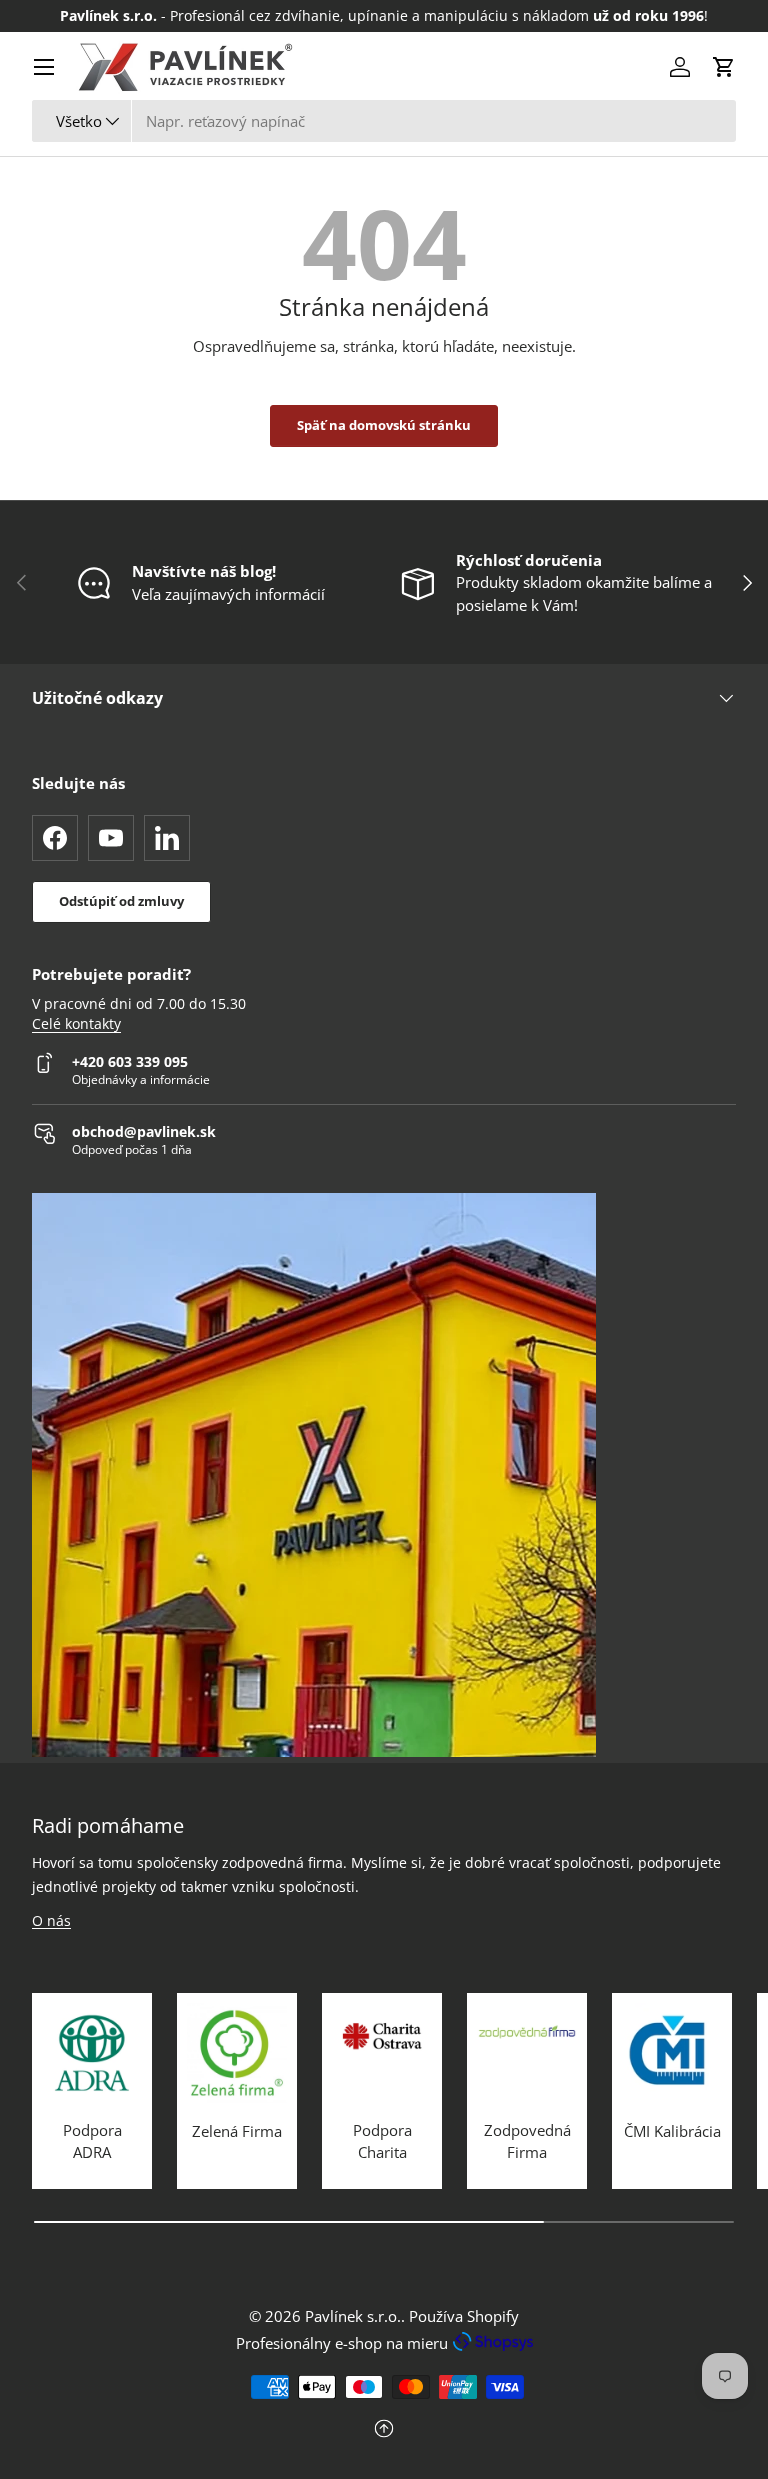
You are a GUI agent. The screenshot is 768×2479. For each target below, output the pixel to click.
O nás (51, 1920)
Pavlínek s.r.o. (353, 2316)
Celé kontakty (76, 1024)
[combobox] (384, 121)
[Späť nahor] (384, 2430)
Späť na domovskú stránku (384, 425)
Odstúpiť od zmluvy (121, 901)
